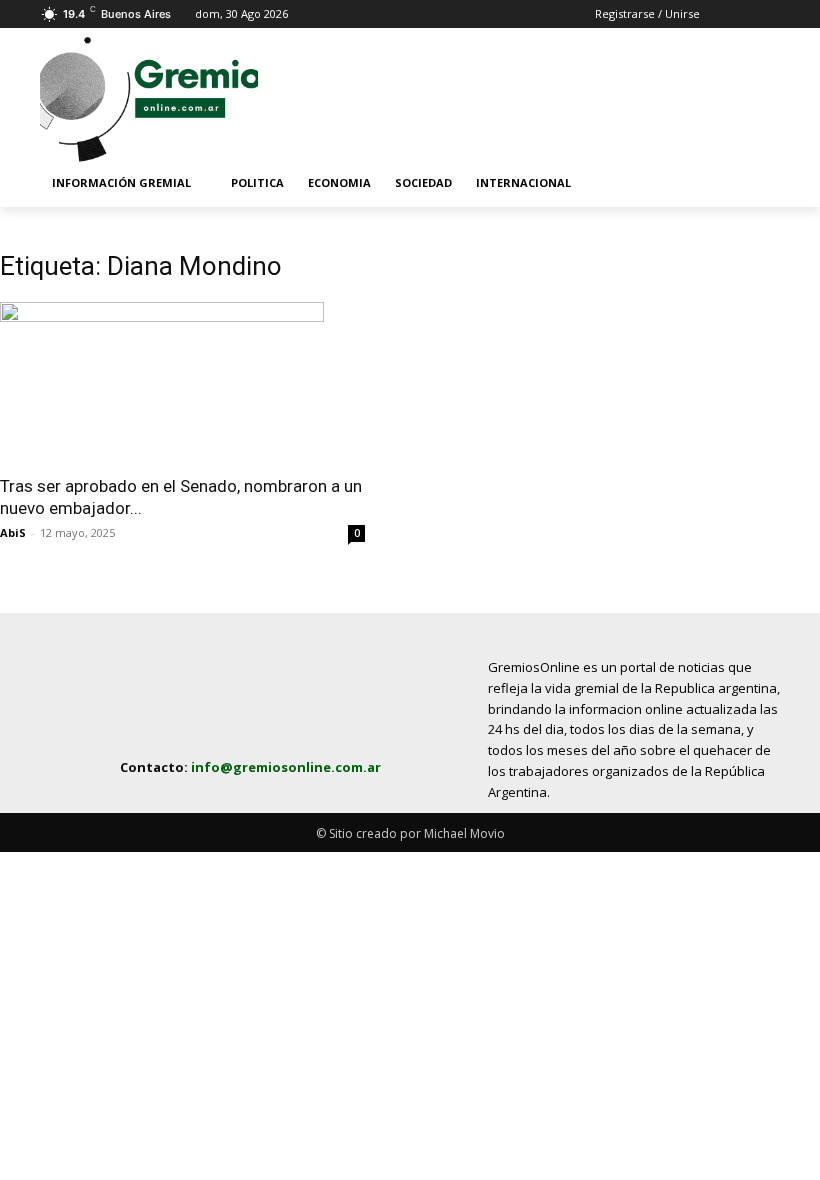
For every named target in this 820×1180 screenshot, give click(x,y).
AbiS (13, 532)
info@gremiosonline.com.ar (286, 767)
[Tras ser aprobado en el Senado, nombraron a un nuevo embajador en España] (182, 382)
